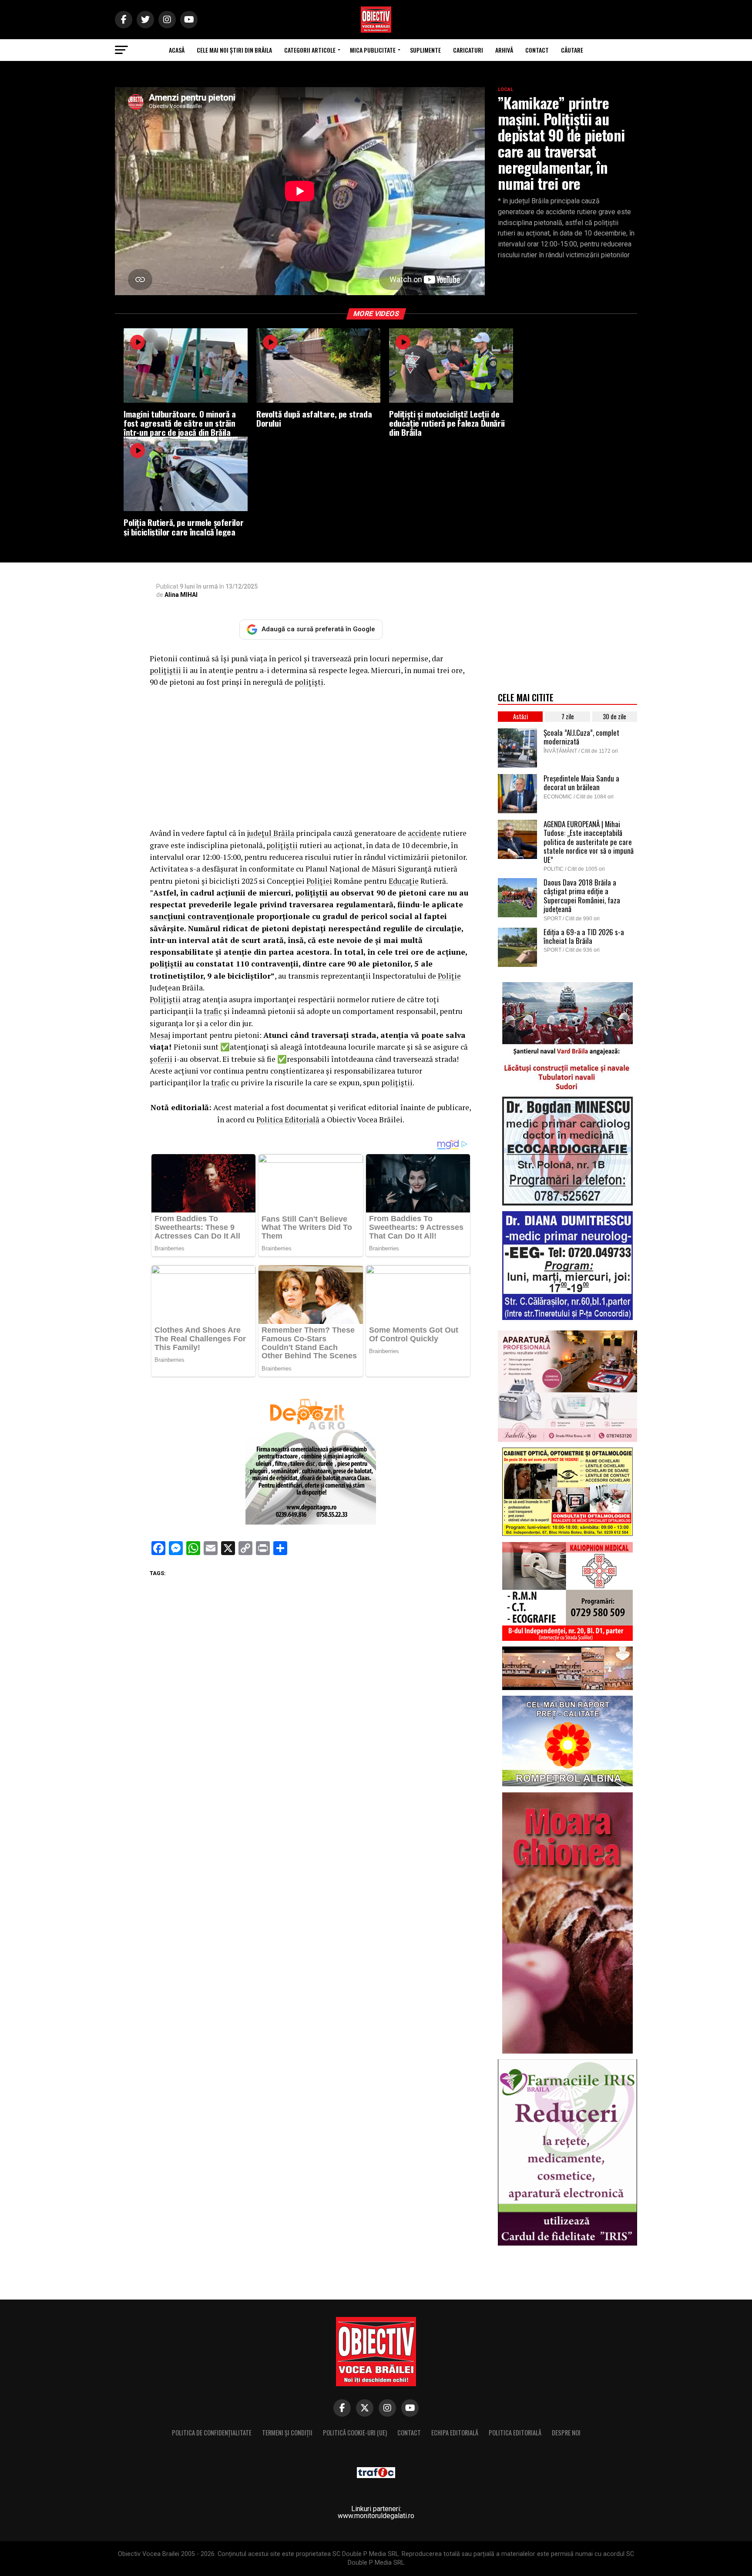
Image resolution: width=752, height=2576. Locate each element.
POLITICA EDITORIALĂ (515, 2433)
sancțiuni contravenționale (202, 916)
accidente (424, 833)
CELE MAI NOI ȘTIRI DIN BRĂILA (234, 50)
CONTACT (537, 50)
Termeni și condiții (287, 2433)
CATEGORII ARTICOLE (310, 50)
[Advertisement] (311, 758)
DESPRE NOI (566, 2433)
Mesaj (160, 1035)
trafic (213, 1011)
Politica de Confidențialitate (212, 2433)
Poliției (319, 881)
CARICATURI (468, 50)
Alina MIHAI (181, 595)
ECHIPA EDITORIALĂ (455, 2433)
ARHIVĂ (504, 50)
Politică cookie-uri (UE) (355, 2433)
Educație (404, 881)
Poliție (449, 976)
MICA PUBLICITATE (373, 50)
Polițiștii (165, 999)
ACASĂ (177, 50)
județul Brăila (270, 833)
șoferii (161, 1059)
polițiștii (165, 670)
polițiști (309, 682)
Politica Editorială (288, 1120)
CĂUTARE (572, 50)
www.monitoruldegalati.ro (376, 2516)
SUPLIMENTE (425, 50)
